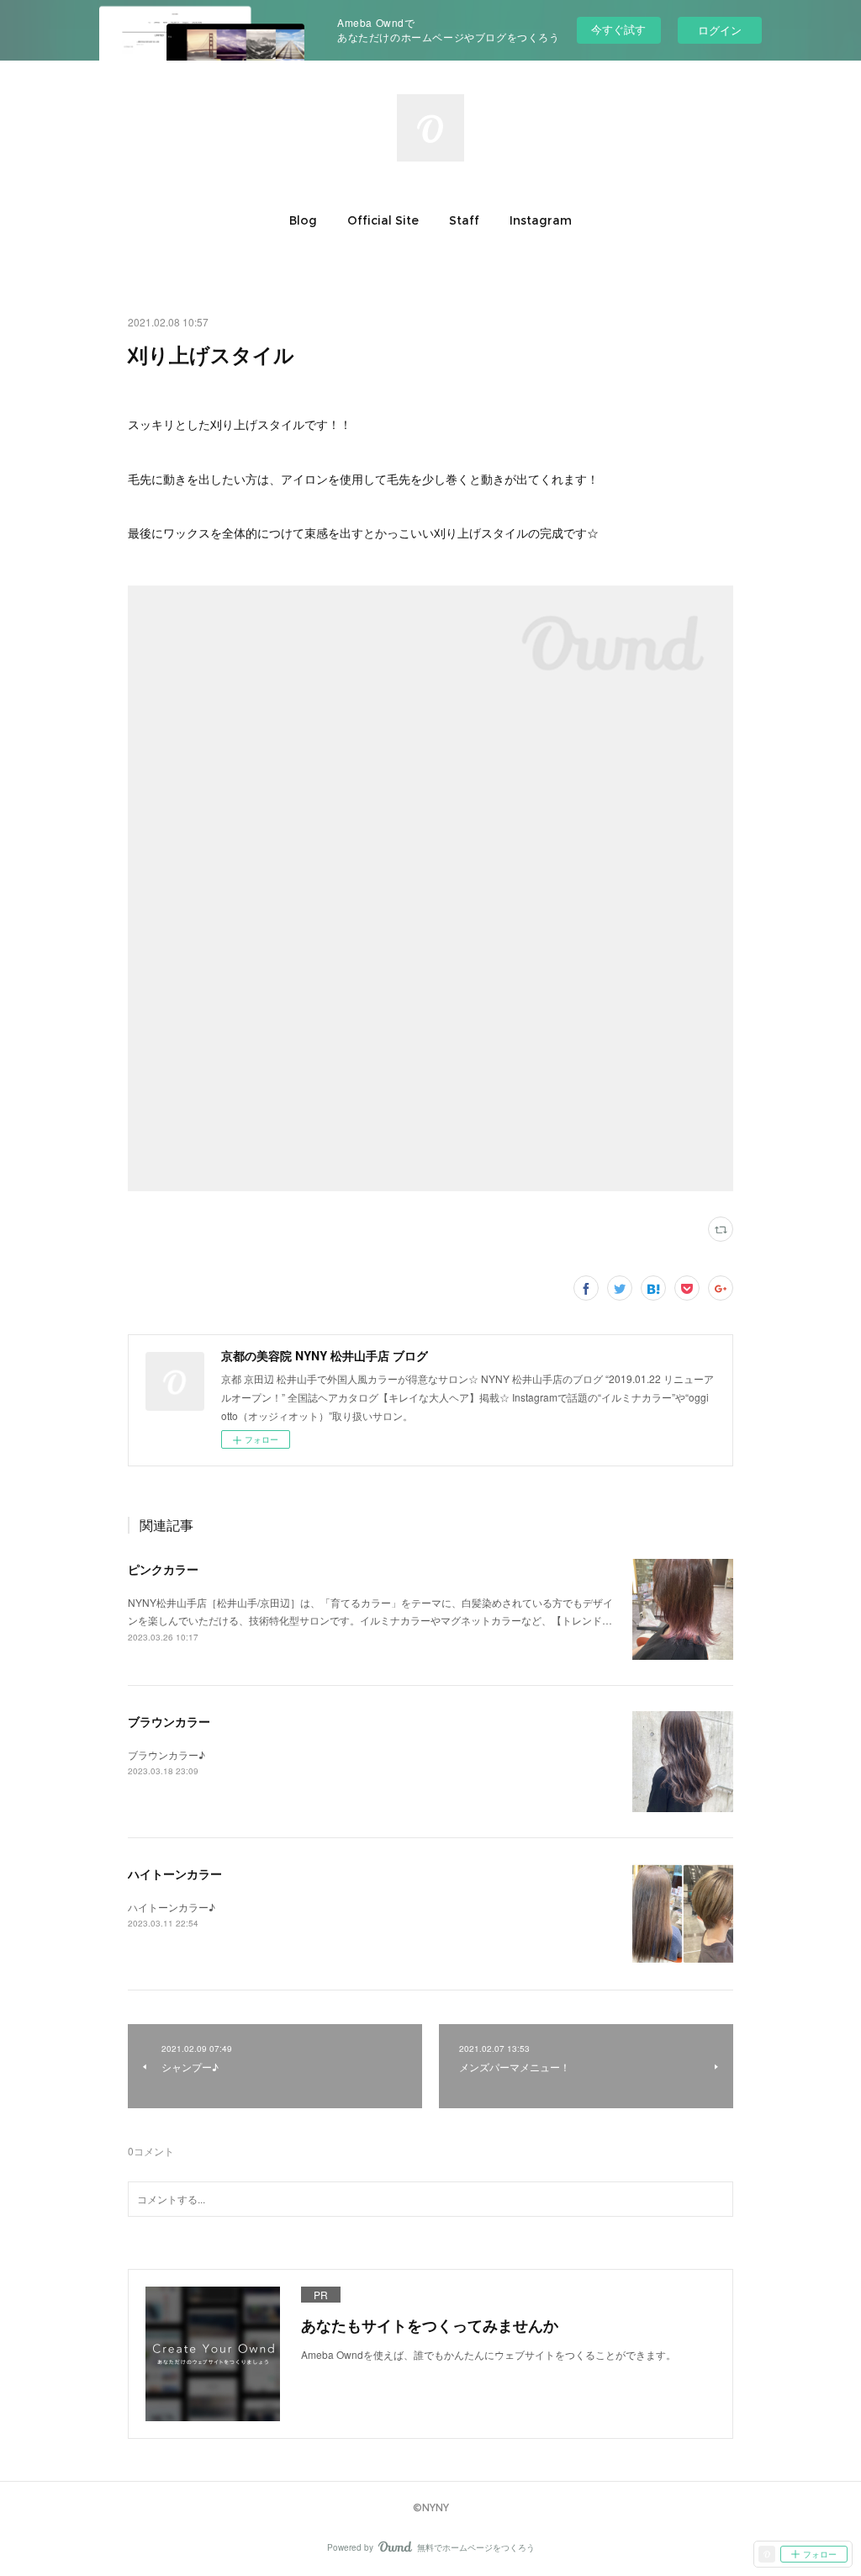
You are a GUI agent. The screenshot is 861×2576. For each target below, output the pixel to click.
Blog (303, 220)
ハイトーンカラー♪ (172, 1907)
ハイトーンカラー (175, 1874)
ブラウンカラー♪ (166, 1754)
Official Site (383, 220)
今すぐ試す (618, 29)
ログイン (720, 30)
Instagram (541, 220)
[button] (303, 220)
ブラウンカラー (169, 1721)
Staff (464, 220)
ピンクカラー (163, 1569)
